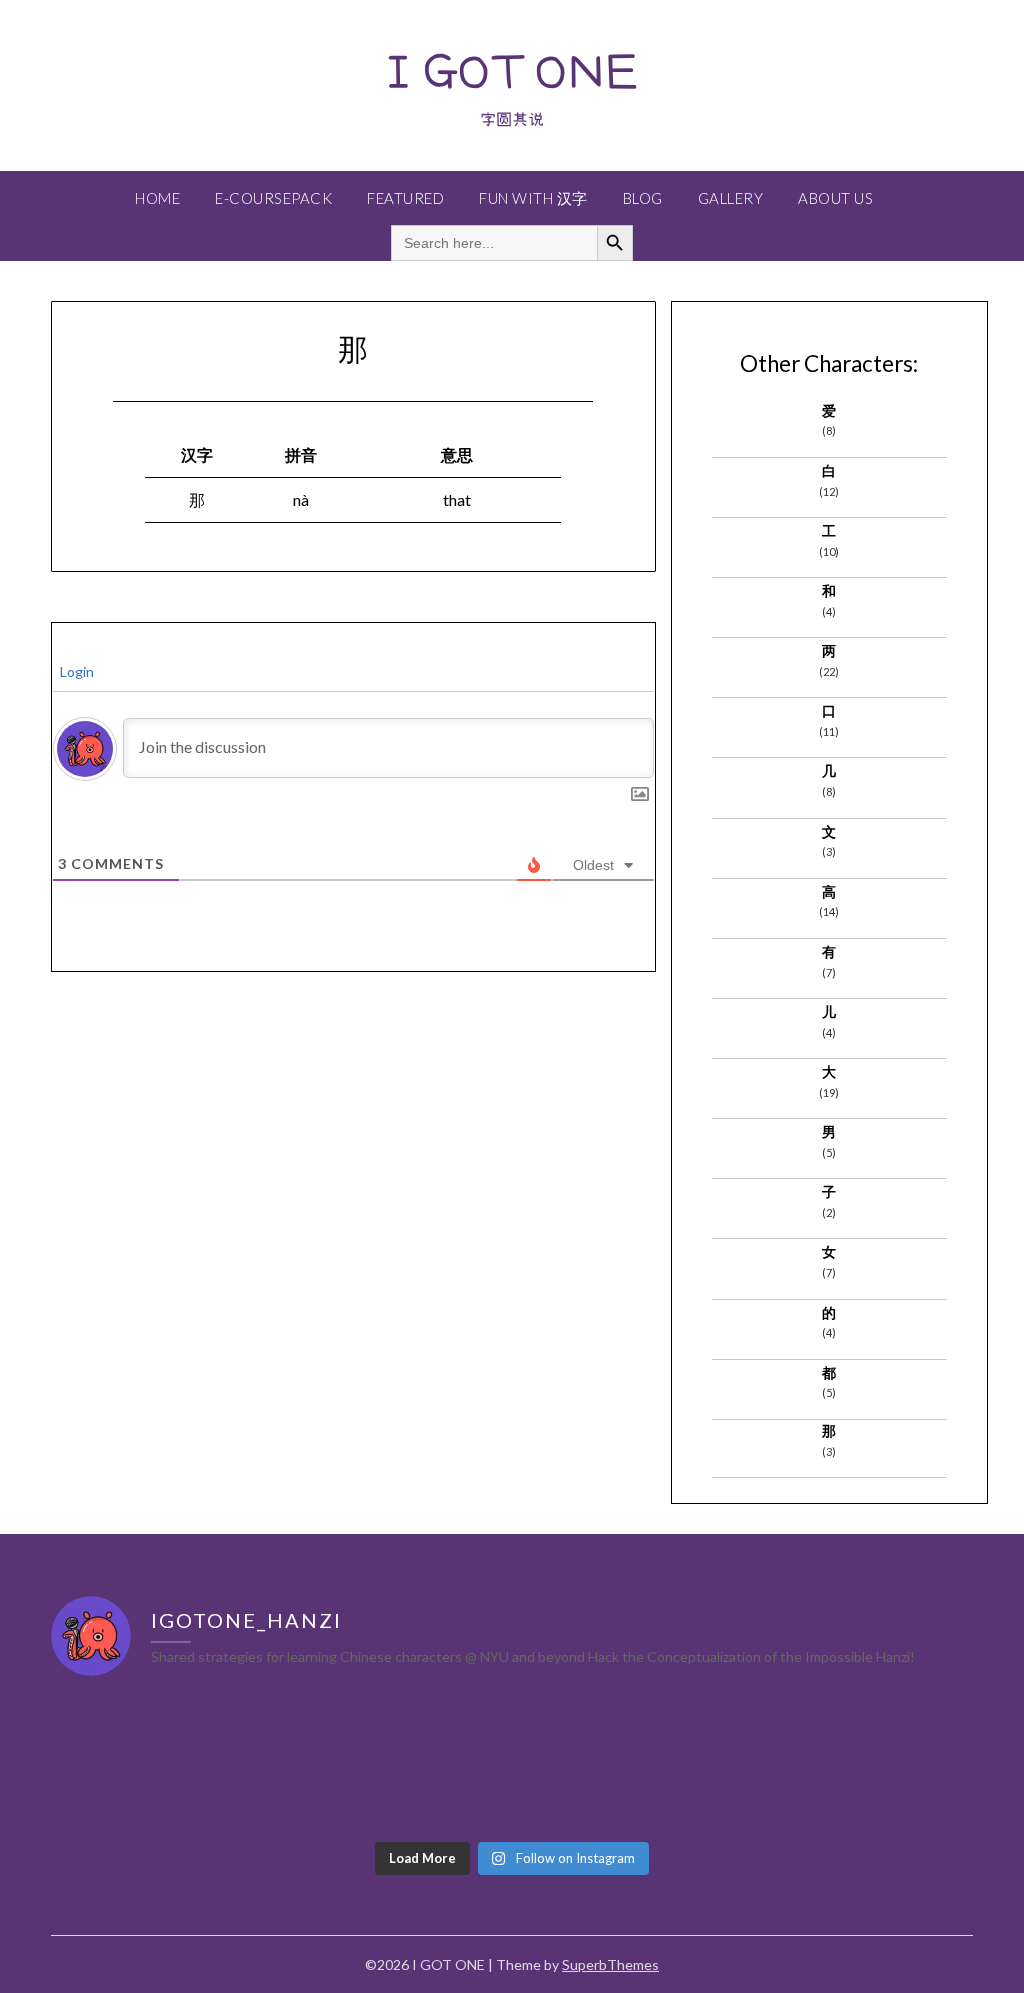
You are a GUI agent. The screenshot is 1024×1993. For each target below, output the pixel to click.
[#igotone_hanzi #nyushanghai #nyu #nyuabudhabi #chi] (162, 1762)
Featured (405, 198)
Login (75, 671)
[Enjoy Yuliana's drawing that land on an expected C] (861, 1762)
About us (835, 198)
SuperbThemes (610, 1964)
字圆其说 (512, 119)
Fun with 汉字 (533, 198)
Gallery (731, 198)
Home (157, 198)
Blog (643, 198)
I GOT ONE (512, 70)
